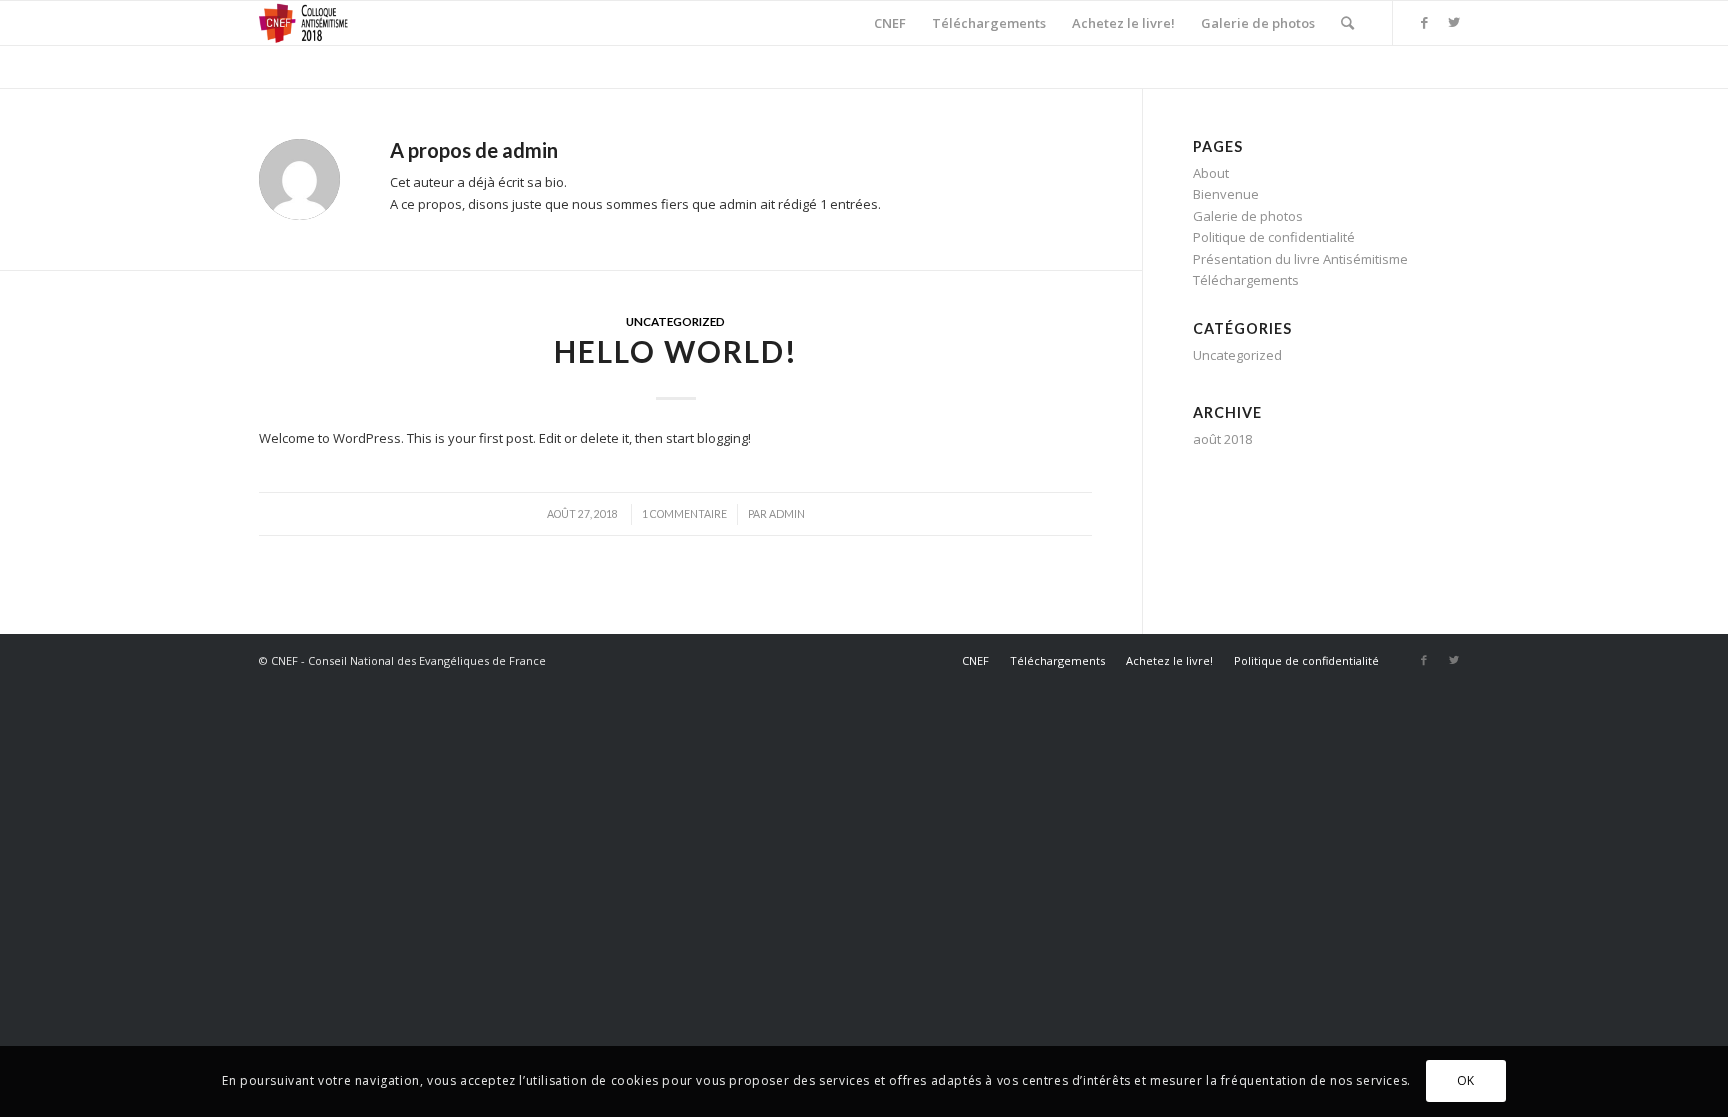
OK (1466, 1081)
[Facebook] (1424, 22)
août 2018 (1222, 439)
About (1211, 173)
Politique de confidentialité (1274, 237)
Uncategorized (675, 321)
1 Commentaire (684, 514)
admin (787, 514)
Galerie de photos (1248, 216)
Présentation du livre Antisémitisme (1300, 259)
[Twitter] (1454, 22)
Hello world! (676, 351)
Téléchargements (1246, 280)
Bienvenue (1226, 194)
